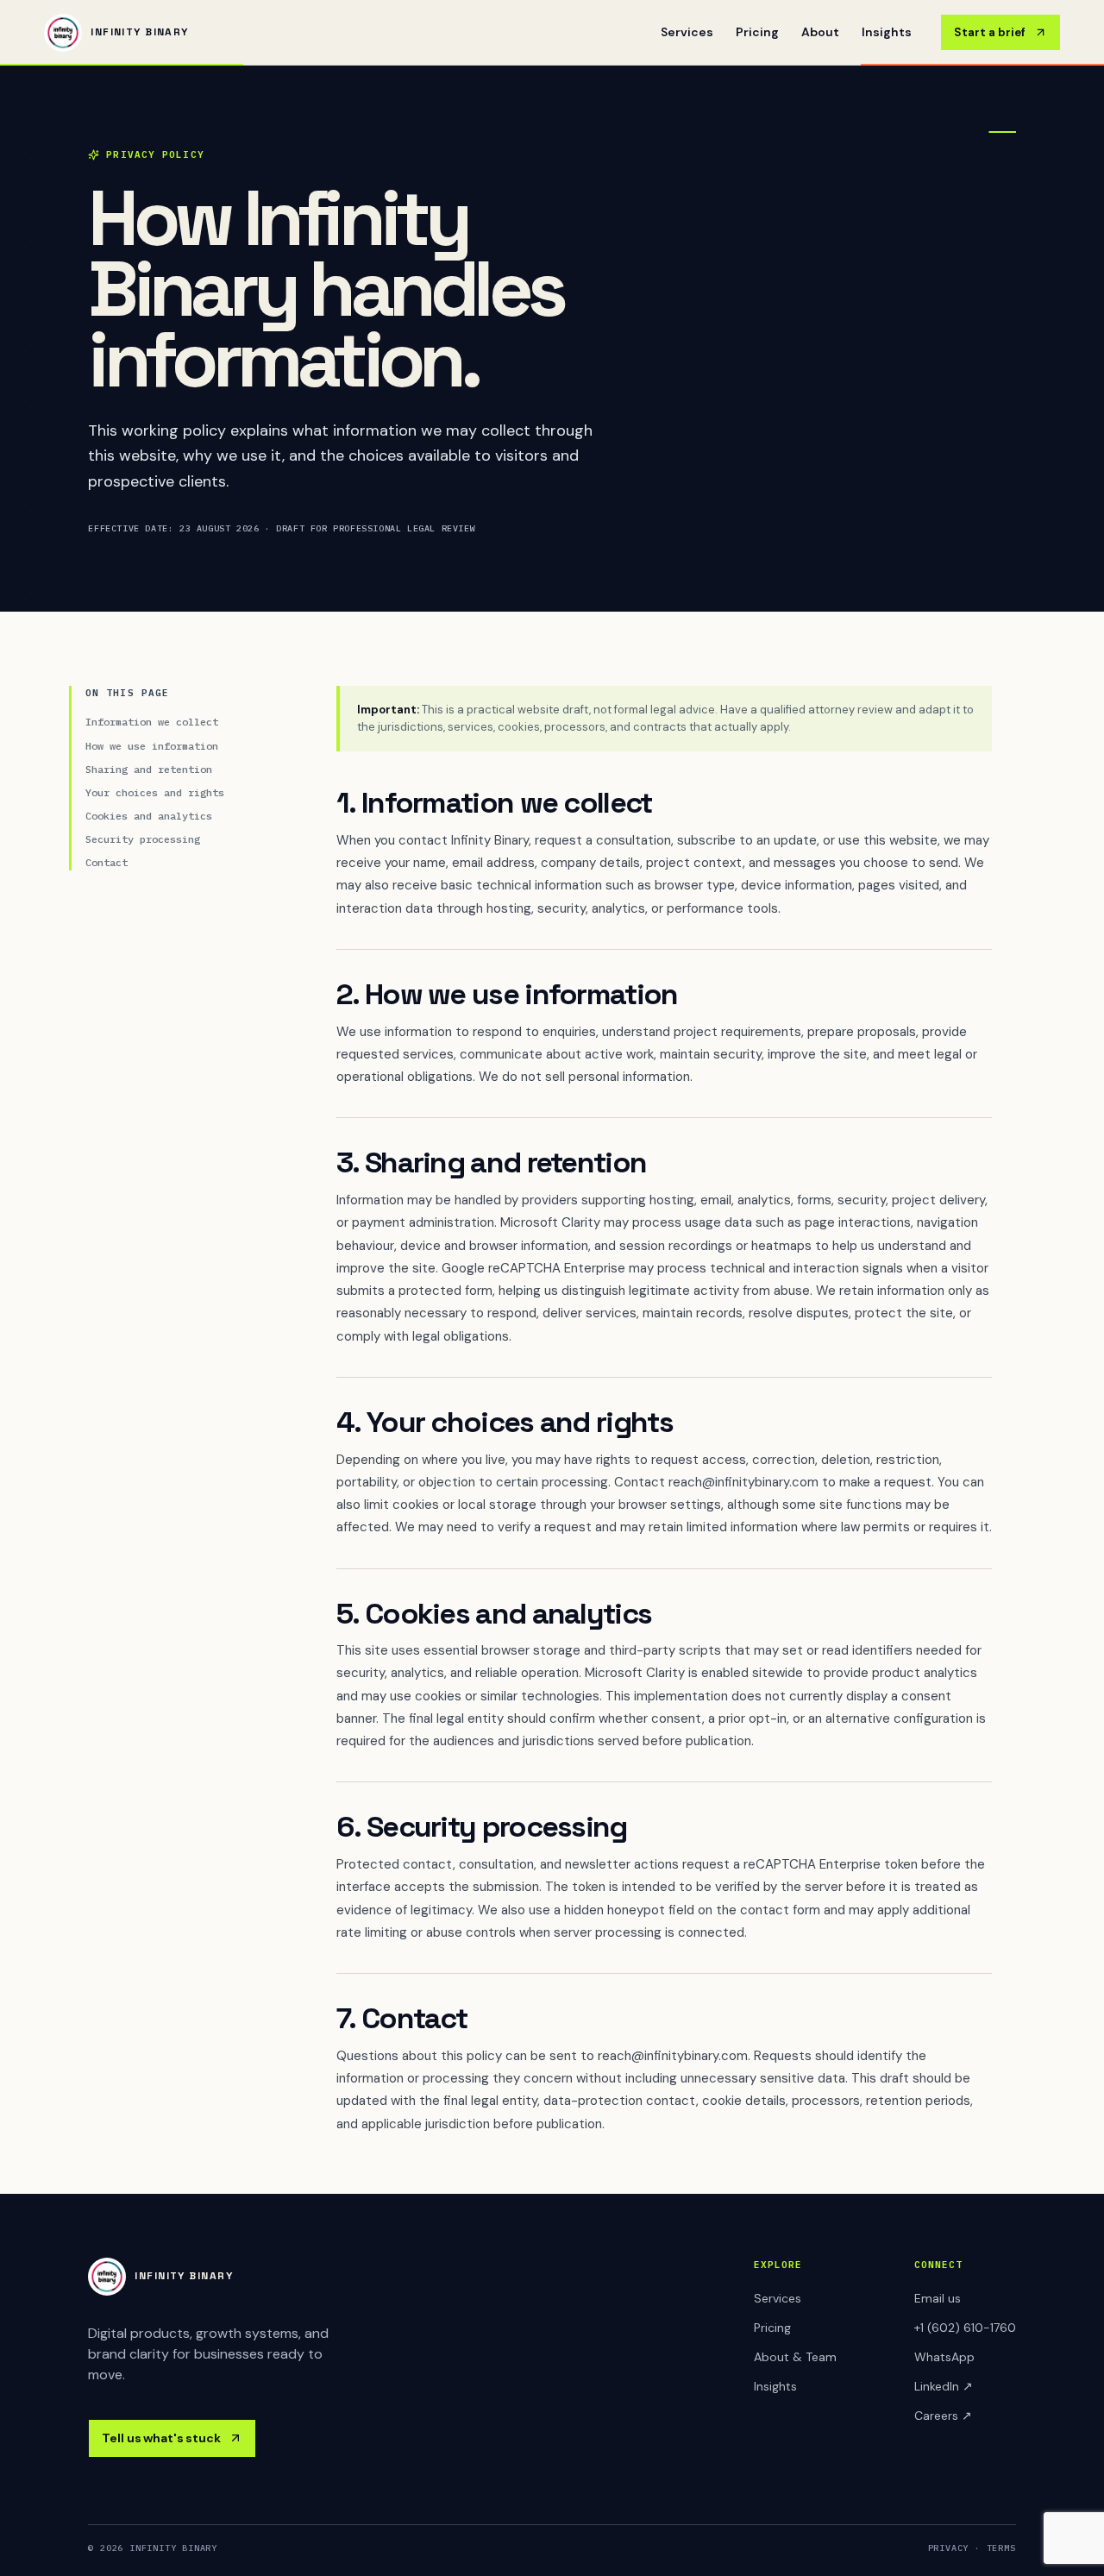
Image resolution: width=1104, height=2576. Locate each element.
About (820, 32)
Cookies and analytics (149, 816)
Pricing (757, 32)
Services (687, 32)
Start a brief (990, 32)
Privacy (949, 2548)
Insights (887, 32)
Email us (938, 2298)
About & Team (795, 2357)
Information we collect (152, 722)
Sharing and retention (149, 769)
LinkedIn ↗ (944, 2386)
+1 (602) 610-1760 (965, 2328)
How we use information (152, 746)
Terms (1001, 2548)
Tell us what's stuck (161, 2438)
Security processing (143, 839)
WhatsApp (944, 2357)
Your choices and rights (155, 792)
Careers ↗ (943, 2416)
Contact (107, 862)
